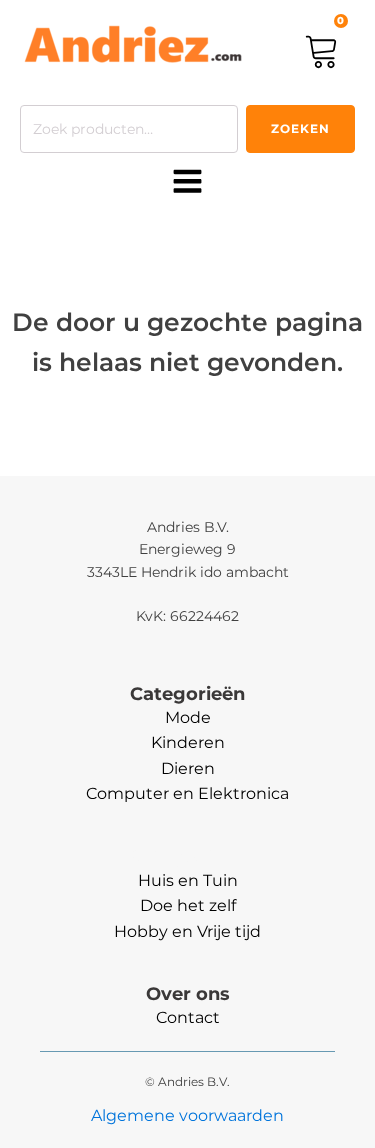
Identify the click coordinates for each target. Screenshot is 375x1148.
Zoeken (300, 128)
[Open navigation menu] (187, 183)
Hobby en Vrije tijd (187, 931)
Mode (188, 717)
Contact (188, 1017)
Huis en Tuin (188, 880)
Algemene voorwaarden (187, 1115)
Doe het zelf (188, 905)
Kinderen (188, 742)
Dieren (188, 768)
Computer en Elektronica (187, 793)
